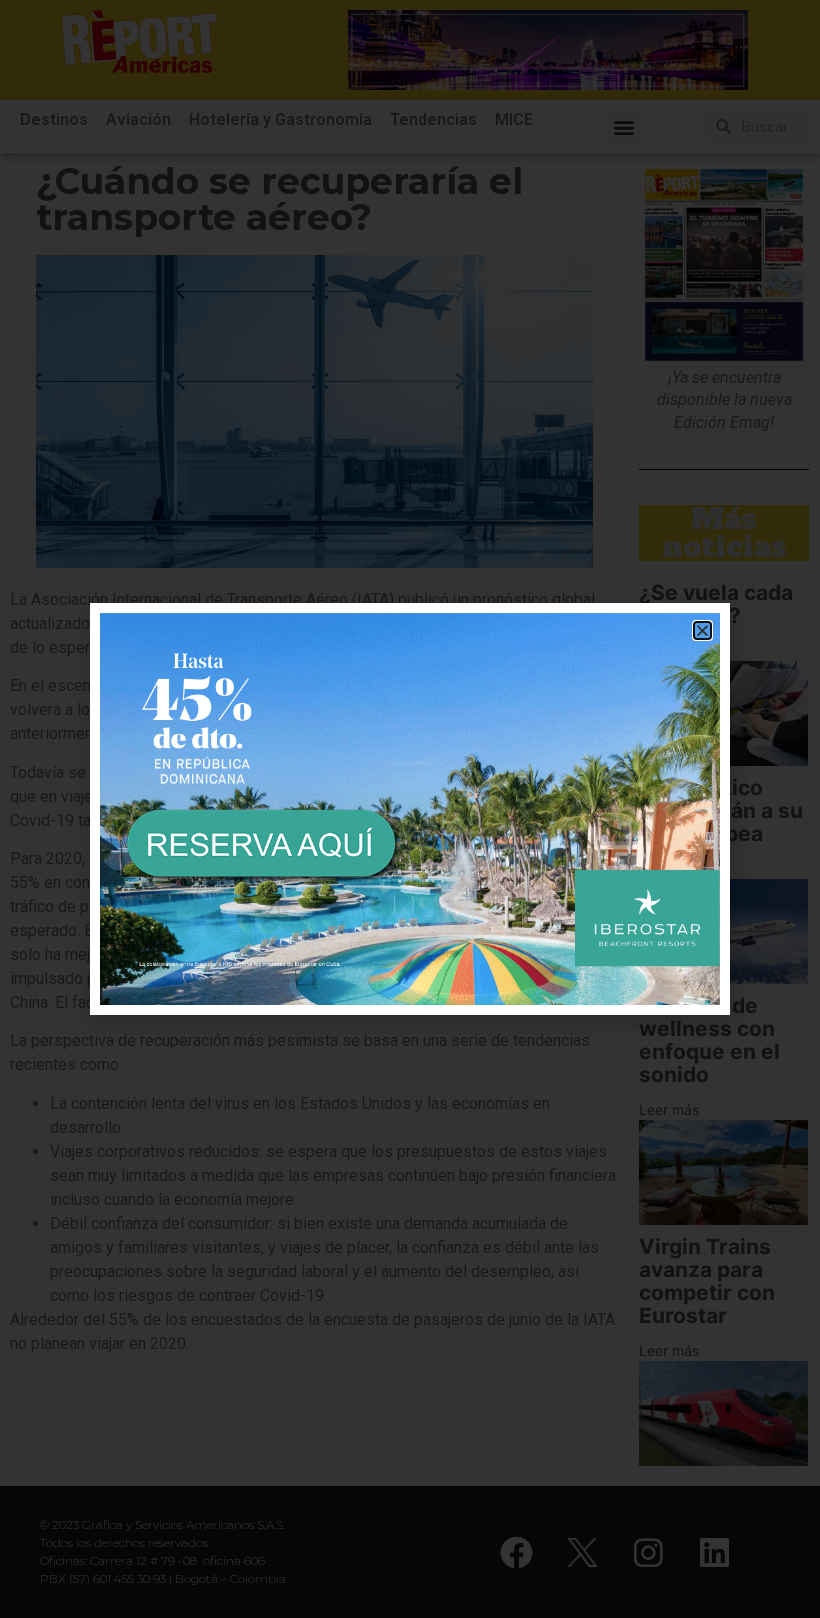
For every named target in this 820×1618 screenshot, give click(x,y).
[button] (702, 630)
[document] (410, 809)
